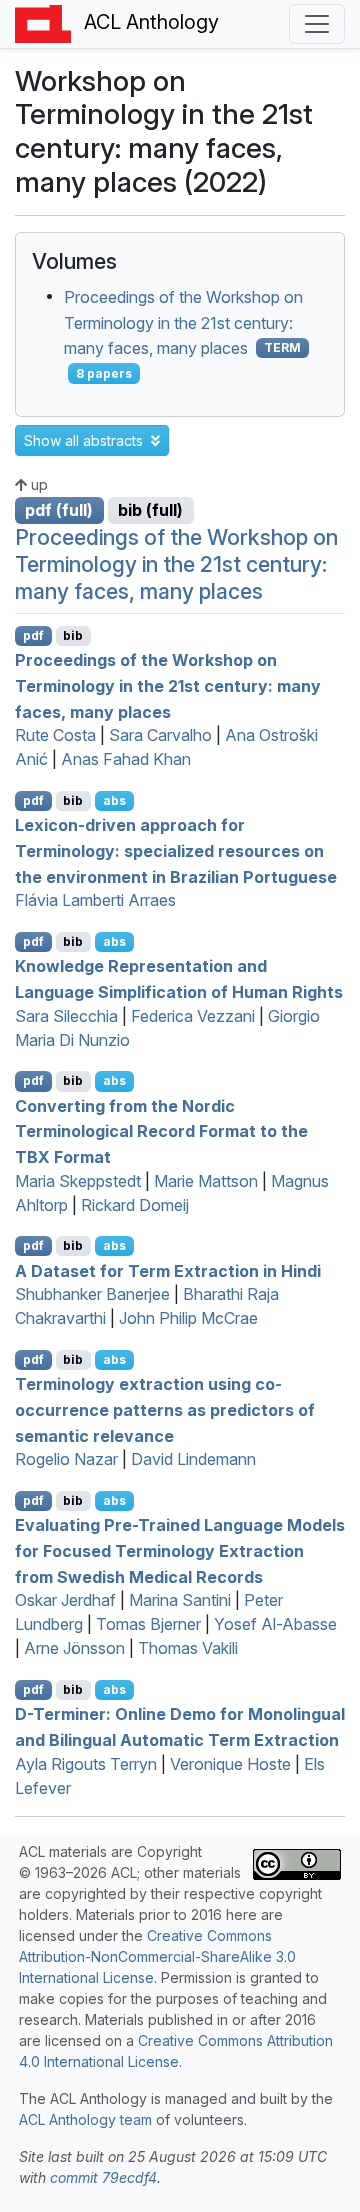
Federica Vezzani (193, 1016)
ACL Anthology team (85, 2119)
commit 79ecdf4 (103, 2177)
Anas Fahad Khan (126, 759)
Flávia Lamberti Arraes (95, 900)
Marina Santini (180, 1600)
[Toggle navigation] (317, 24)
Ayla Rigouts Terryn (86, 1764)
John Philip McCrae (188, 1318)
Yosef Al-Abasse (275, 1624)
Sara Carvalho (160, 735)
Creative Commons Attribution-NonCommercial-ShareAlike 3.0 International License (157, 1956)
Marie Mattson (206, 1181)
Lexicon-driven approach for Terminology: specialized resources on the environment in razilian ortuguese (176, 850)
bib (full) (150, 510)
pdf (33, 635)
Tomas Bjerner (148, 1624)
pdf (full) (59, 510)
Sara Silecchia (66, 1016)
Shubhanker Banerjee (92, 1294)
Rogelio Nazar (66, 1459)
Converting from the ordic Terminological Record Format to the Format (161, 1130)
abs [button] (114, 800)
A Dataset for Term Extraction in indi (168, 1270)
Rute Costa (55, 735)
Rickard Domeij (135, 1205)
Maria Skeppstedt (78, 1181)
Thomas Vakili (188, 1648)
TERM (282, 347)
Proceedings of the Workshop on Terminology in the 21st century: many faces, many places (183, 322)
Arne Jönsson (74, 1648)
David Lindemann (193, 1459)
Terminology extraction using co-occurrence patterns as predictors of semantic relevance (165, 1409)
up (37, 484)
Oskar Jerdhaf (65, 1600)
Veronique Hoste (230, 1764)
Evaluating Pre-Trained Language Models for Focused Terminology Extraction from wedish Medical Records (180, 1550)
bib (73, 635)
